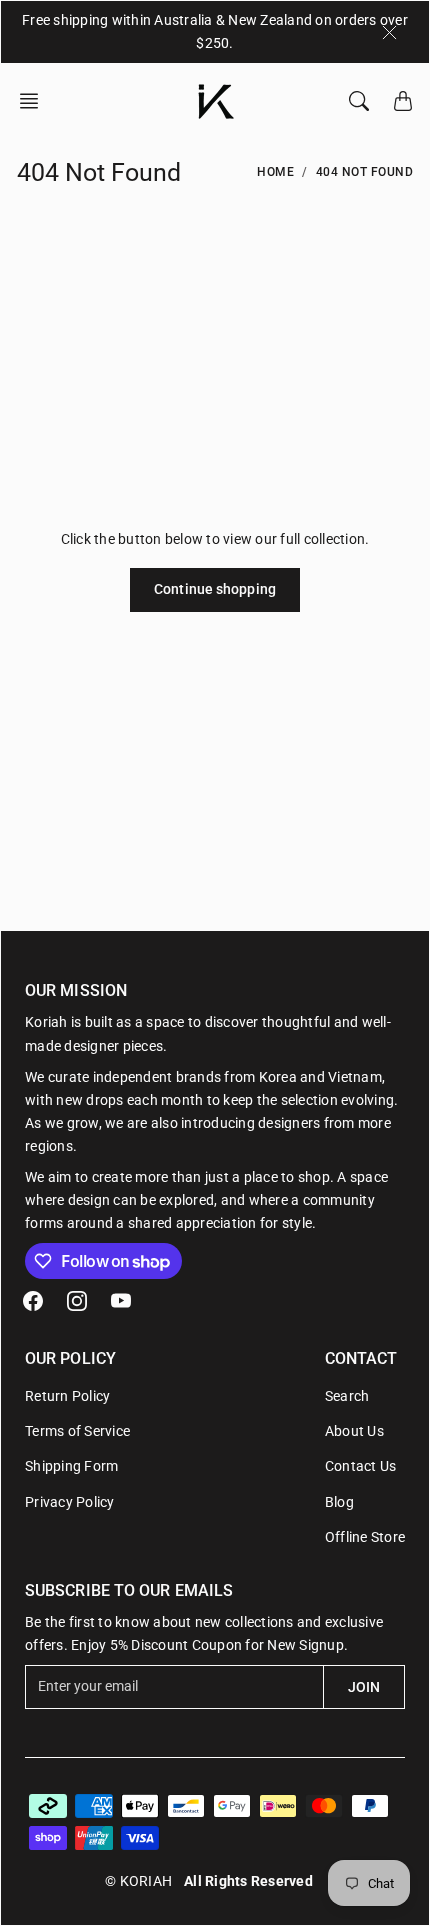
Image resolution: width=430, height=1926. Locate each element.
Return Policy (67, 1396)
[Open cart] (403, 101)
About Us (354, 1431)
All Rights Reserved (248, 1881)
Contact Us (361, 1466)
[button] (35, 101)
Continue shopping (215, 589)
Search (347, 1396)
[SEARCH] (359, 101)
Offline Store (365, 1537)
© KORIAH (138, 1881)
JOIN (364, 1687)
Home (275, 172)
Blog (339, 1502)
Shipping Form (71, 1466)
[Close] (389, 32)
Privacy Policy (70, 1502)
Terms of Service (77, 1431)
